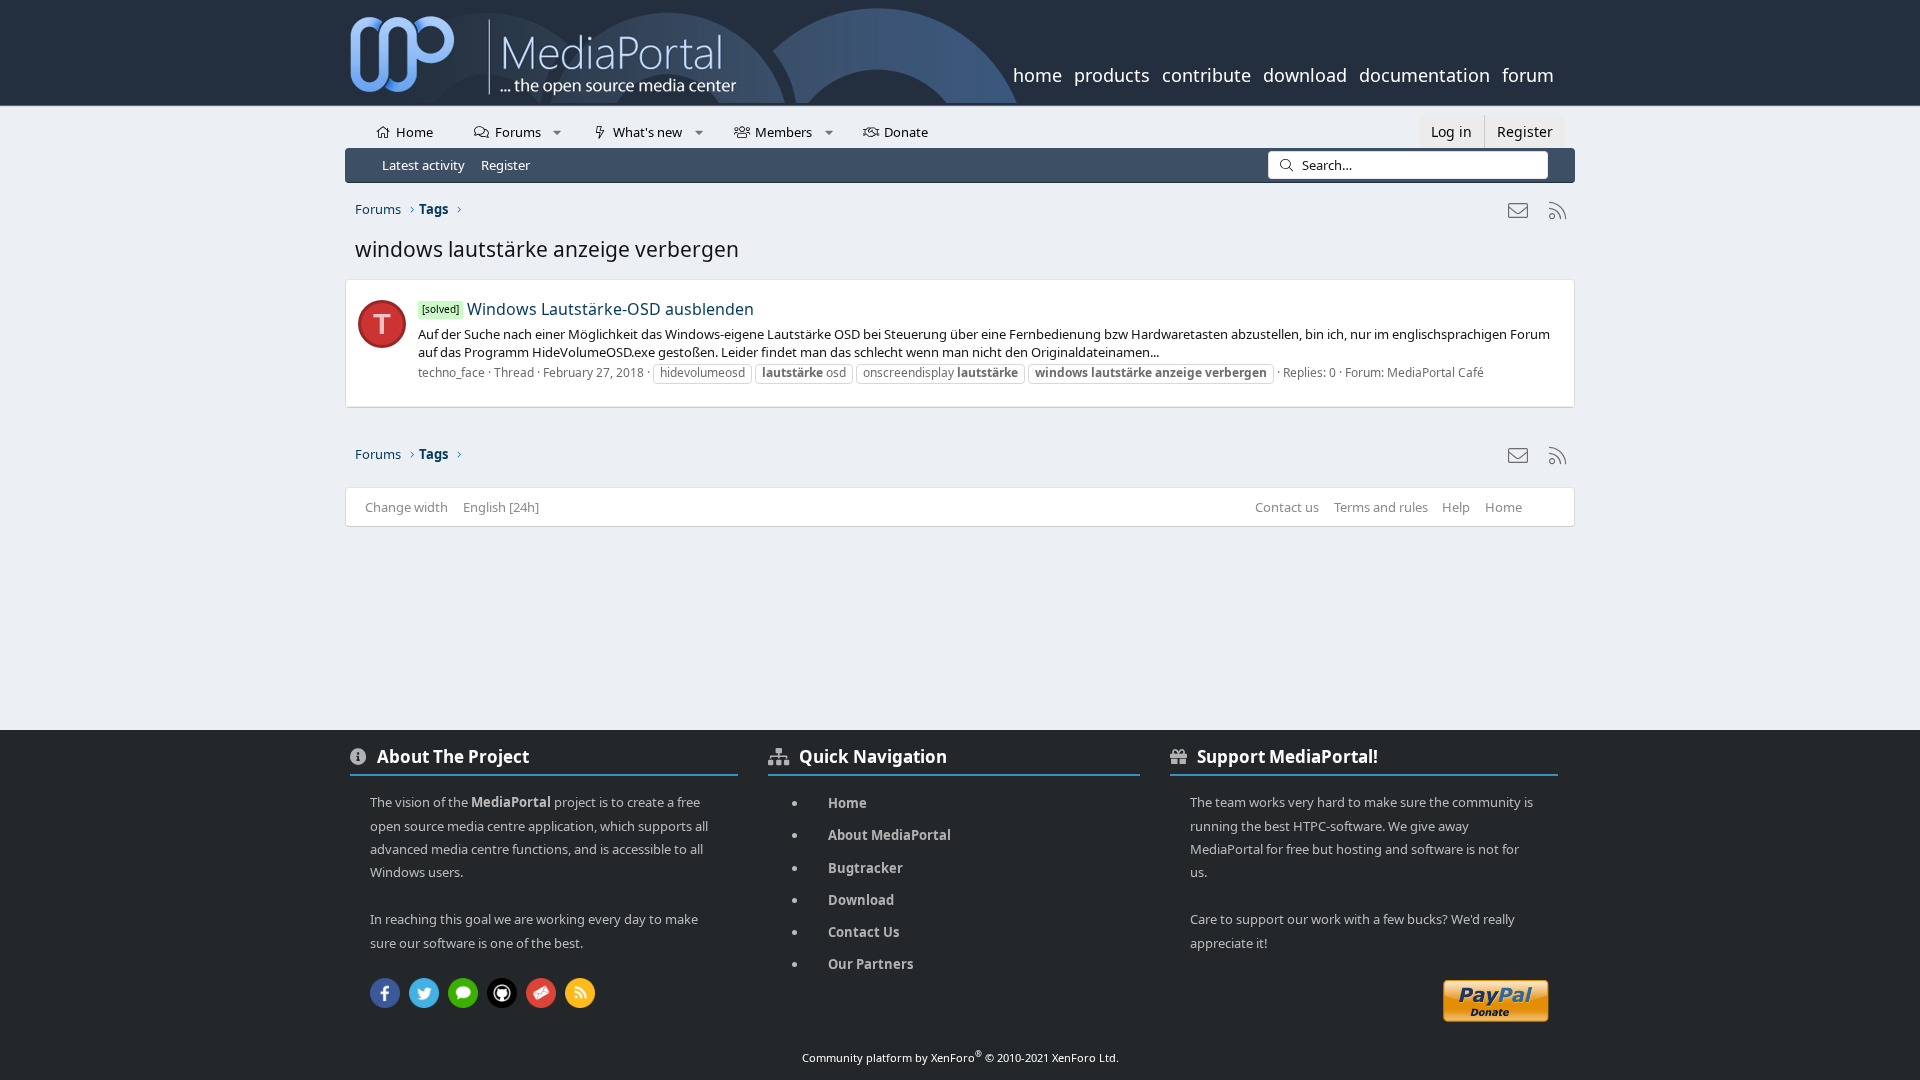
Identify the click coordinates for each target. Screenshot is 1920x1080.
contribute (1206, 73)
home (1037, 73)
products (1112, 73)
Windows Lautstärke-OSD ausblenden (588, 309)
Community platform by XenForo (960, 1057)
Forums (518, 132)
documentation (1424, 73)
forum (1528, 73)
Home (414, 132)
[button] (557, 131)
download (1305, 73)
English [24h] (501, 507)
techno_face (451, 372)
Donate (906, 132)
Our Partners (870, 964)
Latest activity (423, 165)
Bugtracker (865, 868)
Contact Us (863, 932)
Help (1456, 507)
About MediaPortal (889, 835)
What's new (647, 132)
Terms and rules (1381, 507)
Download (861, 900)
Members (783, 132)
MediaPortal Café (1435, 372)
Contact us (1287, 507)
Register (505, 165)
